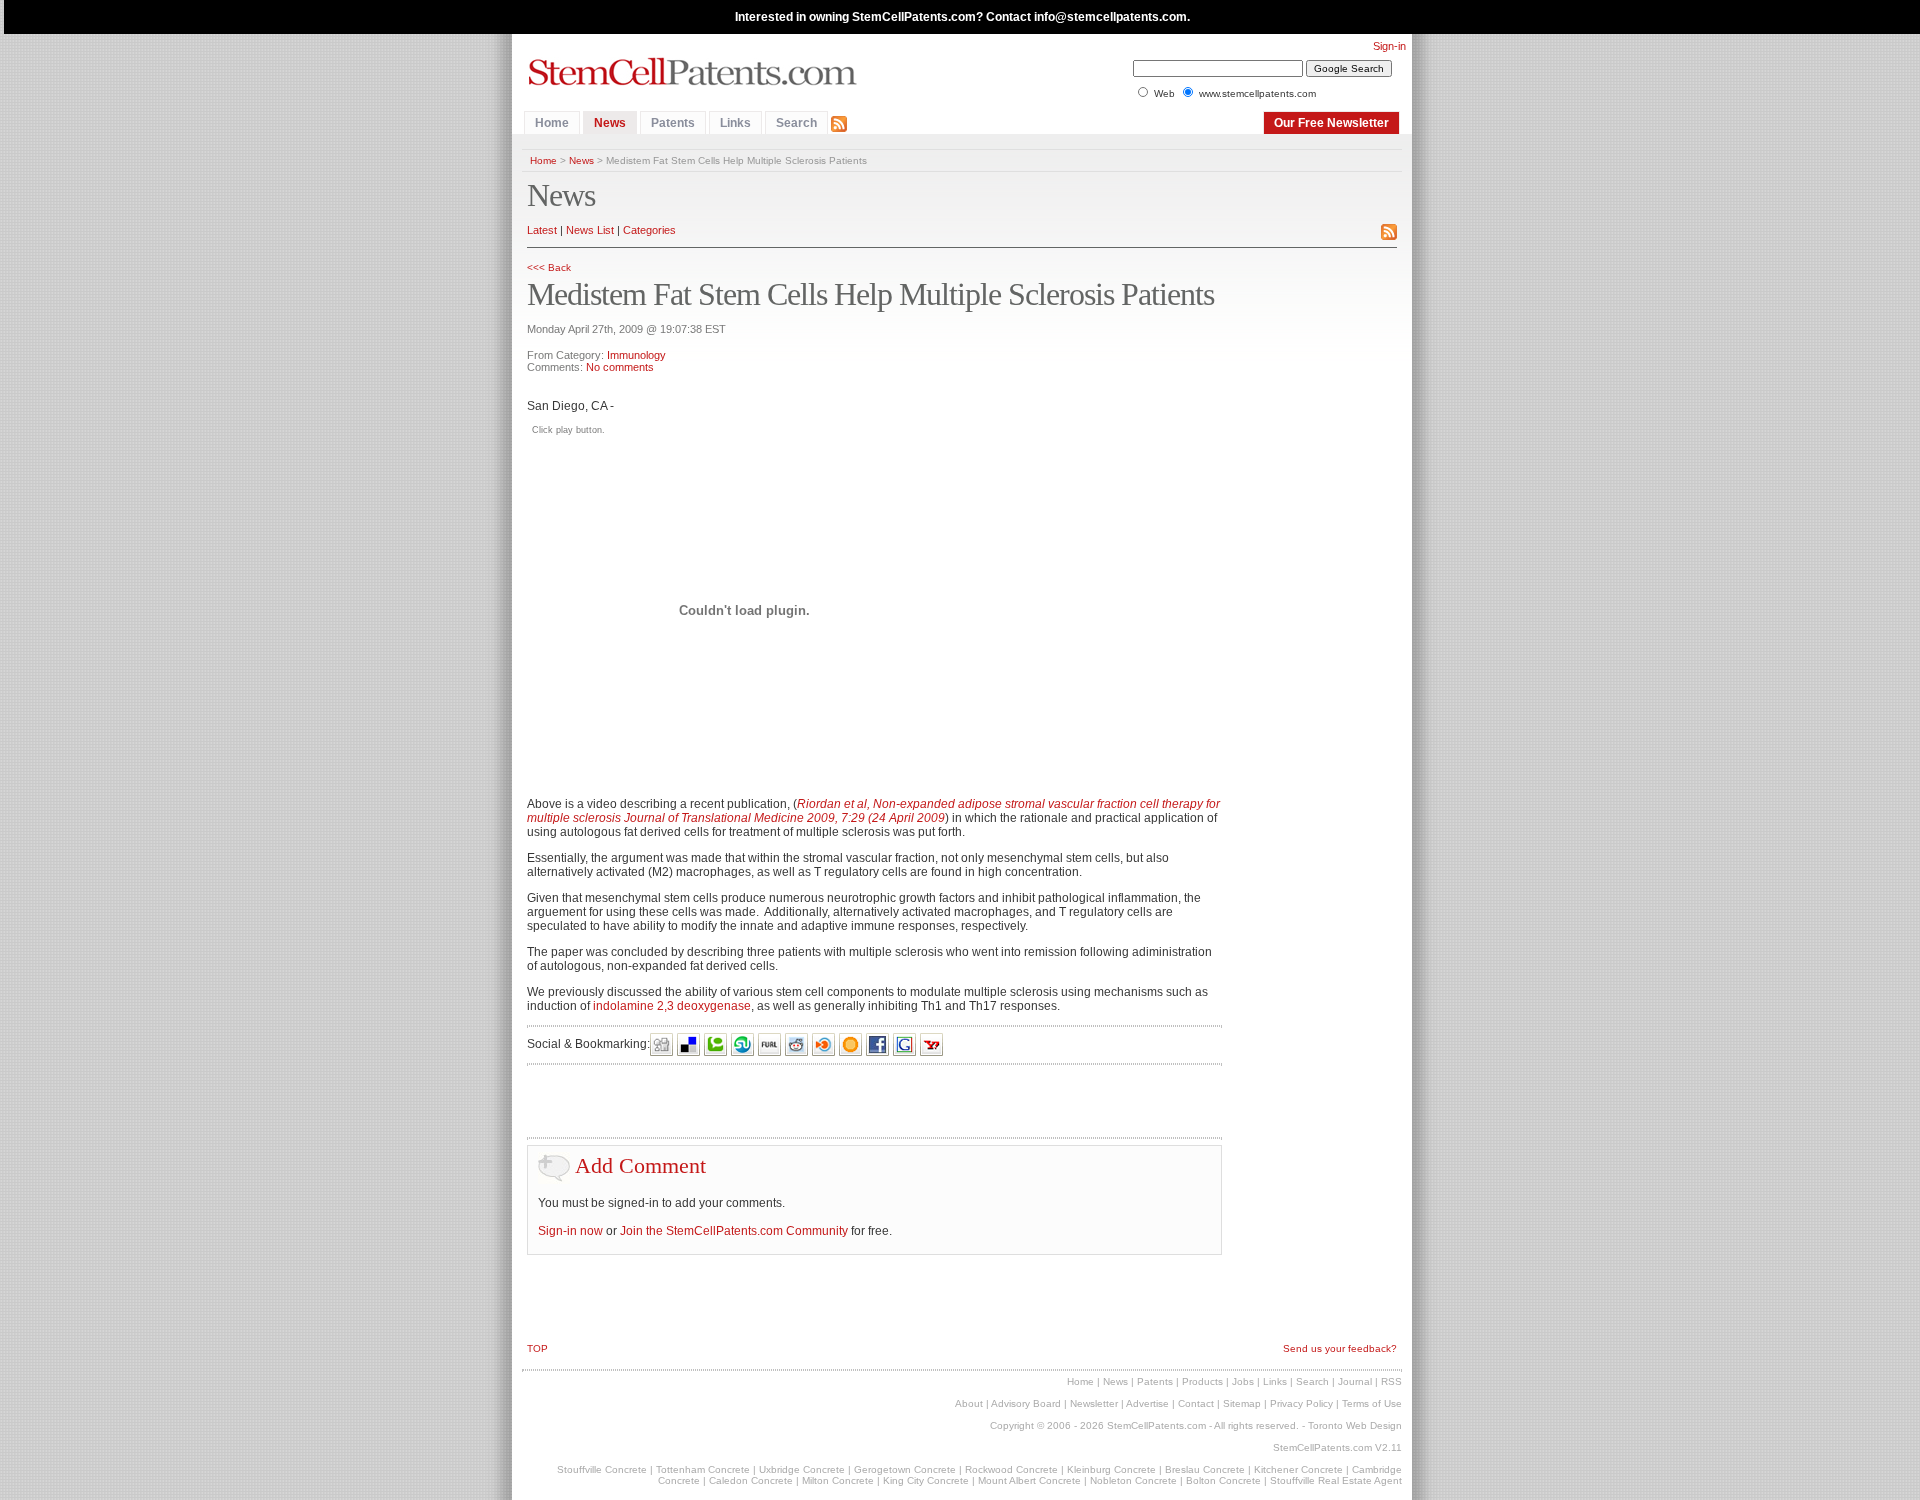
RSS (1391, 1381)
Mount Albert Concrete (1029, 1480)
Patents (673, 123)
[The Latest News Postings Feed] (1389, 231)
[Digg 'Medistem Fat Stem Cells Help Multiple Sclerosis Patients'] (662, 1044)
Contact (1196, 1403)
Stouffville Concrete (602, 1469)
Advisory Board (1026, 1403)
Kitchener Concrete (1298, 1469)
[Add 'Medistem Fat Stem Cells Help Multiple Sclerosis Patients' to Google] (905, 1044)
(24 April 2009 (905, 818)
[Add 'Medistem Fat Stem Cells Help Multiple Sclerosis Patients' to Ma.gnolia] (851, 1044)
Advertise (1147, 1403)
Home (552, 123)
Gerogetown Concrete (905, 1469)
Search (796, 123)
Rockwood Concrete (1011, 1469)
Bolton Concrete (1223, 1480)
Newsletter (1094, 1403)
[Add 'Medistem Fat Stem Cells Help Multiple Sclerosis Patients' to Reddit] (797, 1044)
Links (735, 123)
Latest (542, 230)
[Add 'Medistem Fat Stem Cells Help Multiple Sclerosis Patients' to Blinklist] (824, 1044)
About (969, 1403)
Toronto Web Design (1355, 1425)
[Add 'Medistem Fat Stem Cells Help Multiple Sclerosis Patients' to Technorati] (716, 1044)
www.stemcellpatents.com (1257, 93)
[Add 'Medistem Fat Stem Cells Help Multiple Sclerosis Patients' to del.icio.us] (689, 1044)
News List (590, 230)
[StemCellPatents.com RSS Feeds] (839, 123)
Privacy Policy (1301, 1403)
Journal (1355, 1381)
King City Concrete (926, 1480)
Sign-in (1389, 46)
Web (1164, 93)
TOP (537, 1348)
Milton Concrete (838, 1480)
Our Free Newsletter (1331, 123)
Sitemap (1242, 1403)
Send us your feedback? (1340, 1348)
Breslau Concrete (1205, 1469)
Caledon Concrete (751, 1480)
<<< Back (549, 267)
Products (1202, 1381)
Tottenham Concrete (703, 1469)
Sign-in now (570, 1231)
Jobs (1243, 1381)
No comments (620, 367)
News (610, 123)
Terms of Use (1372, 1403)
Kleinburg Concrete (1111, 1469)
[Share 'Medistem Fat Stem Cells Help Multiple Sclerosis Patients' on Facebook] (878, 1044)
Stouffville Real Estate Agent (1336, 1480)
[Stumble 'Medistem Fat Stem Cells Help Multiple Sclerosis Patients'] (743, 1044)
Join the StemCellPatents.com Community (734, 1231)
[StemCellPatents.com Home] (695, 68)
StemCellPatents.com (1156, 1425)
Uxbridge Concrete (802, 1469)
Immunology (636, 355)
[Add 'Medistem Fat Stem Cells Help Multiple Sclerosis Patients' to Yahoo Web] (932, 1044)
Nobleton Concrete (1133, 1480)
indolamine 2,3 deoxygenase (672, 1006)
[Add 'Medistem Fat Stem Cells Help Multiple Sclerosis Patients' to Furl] (770, 1044)
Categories (649, 230)
